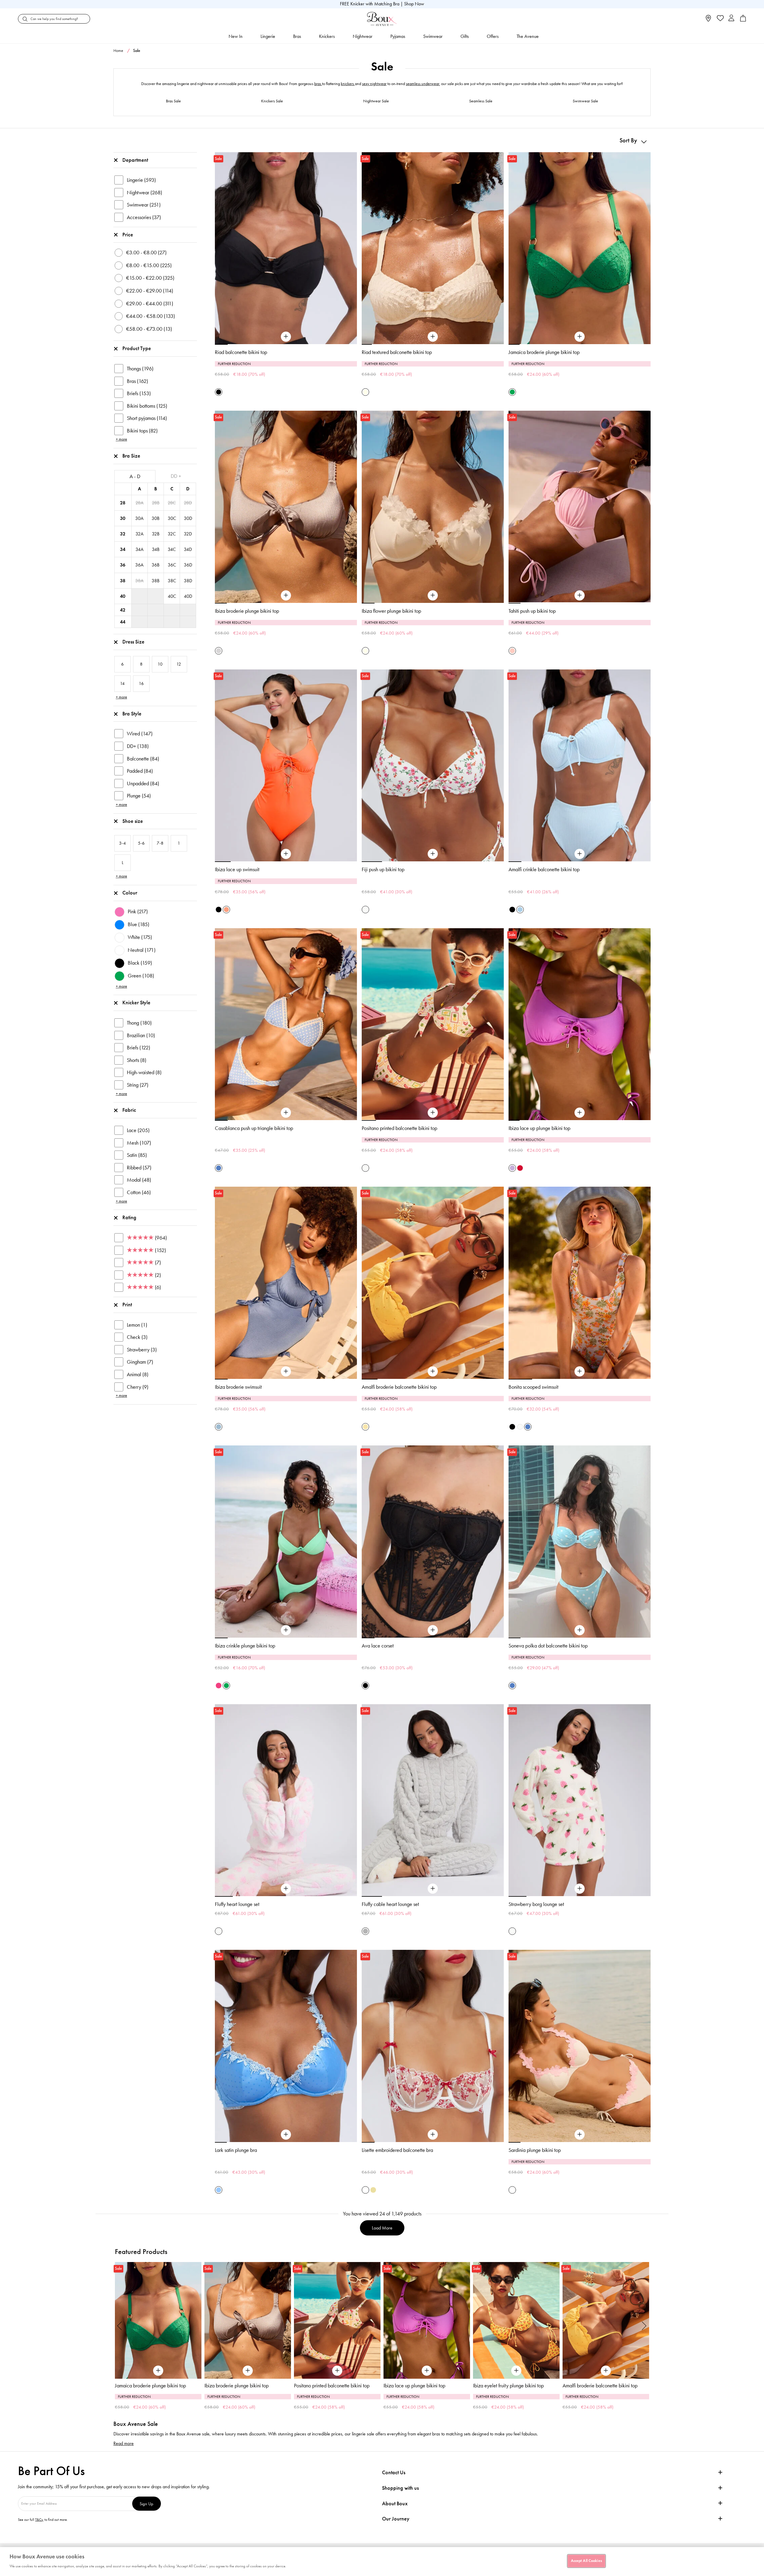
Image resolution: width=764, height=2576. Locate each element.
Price (128, 235)
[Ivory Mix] (365, 910)
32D (188, 534)
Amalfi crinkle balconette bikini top (544, 869)
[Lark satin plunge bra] (286, 2135)
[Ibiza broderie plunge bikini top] (286, 595)
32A (140, 534)
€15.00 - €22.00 (150, 278)
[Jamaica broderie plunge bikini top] (580, 337)
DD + (176, 476)
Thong (139, 1023)
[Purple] (512, 1168)
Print (127, 1305)
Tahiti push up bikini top (532, 611)
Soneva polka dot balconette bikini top (548, 1646)
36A (139, 565)
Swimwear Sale (585, 101)
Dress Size (133, 642)
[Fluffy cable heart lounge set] (433, 1889)
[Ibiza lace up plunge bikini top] (580, 1113)
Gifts (465, 36)
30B (155, 518)
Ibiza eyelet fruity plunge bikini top (329, 2386)
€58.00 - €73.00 (149, 329)
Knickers (327, 36)
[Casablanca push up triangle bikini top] (286, 1113)
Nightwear (363, 36)
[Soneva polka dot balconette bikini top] (580, 1630)
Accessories (144, 217)
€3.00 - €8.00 (146, 252)
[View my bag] (743, 20)
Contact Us (394, 2472)
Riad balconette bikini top (241, 352)
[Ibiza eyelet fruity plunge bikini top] (337, 2320)
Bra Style (132, 714)
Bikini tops (142, 431)
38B (155, 581)
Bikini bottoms (147, 406)
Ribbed (139, 1168)
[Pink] (512, 651)
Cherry (138, 1387)
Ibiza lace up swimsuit (237, 869)
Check (137, 1337)
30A (139, 518)
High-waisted (144, 1072)
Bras (297, 36)
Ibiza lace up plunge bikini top (539, 1128)
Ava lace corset (378, 1646)
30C (172, 518)
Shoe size (133, 821)
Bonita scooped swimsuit (533, 1387)
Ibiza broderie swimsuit (238, 1387)
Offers (493, 36)
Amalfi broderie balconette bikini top (399, 1387)
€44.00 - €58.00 (151, 316)
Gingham (140, 1362)
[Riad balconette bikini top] (286, 337)
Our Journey (396, 2519)
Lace (138, 1130)
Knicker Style (136, 1003)
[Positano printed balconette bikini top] (433, 1113)
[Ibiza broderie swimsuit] (286, 1371)
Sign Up (147, 2504)
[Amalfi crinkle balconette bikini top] (580, 854)
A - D (135, 476)
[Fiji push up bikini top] (433, 854)
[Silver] (219, 651)
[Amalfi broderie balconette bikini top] (433, 1371)
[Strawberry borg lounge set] (580, 1889)
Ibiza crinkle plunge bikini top (245, 1646)
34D (188, 549)
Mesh (139, 1143)
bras (318, 84)
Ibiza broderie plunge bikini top (247, 611)
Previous (120, 2326)
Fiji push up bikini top (383, 869)
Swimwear (433, 36)
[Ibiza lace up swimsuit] (286, 854)
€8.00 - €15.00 (149, 265)
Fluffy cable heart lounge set (390, 1904)
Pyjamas (398, 36)
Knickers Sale (272, 101)
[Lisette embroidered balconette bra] (433, 2135)
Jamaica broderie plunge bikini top (544, 352)
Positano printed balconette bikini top (399, 1128)
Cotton (139, 1192)
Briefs (139, 393)
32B (156, 534)
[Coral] (226, 910)
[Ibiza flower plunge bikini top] (433, 595)
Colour (130, 893)
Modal (139, 1180)
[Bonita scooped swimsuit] (580, 1371)
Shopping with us (400, 2488)
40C (172, 596)
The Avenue (528, 36)
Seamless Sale (481, 101)
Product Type (137, 348)
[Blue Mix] (219, 1168)
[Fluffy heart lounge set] (286, 1889)
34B (156, 549)
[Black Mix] (512, 1427)
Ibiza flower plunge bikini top (391, 611)
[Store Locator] (708, 20)
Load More (382, 2228)
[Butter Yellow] (373, 2190)
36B (155, 565)
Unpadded (143, 783)
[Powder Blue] (520, 910)
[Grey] (365, 1931)
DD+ (138, 746)
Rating (129, 1217)
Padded (140, 771)
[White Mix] (365, 2190)
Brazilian (141, 1035)
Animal (138, 1374)
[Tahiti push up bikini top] (580, 595)
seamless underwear (423, 84)
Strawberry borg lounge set (536, 1904)
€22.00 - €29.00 (150, 291)
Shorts (137, 1060)
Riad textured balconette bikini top (397, 352)
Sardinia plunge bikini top (535, 2150)
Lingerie (268, 36)
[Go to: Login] (731, 19)
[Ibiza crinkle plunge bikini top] (286, 1630)
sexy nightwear (374, 84)
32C (172, 534)
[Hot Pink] (219, 1686)
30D (188, 518)
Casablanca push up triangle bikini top (254, 1128)
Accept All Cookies (586, 2561)
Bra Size (131, 456)
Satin (137, 1155)
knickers (348, 84)
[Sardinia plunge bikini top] (580, 2135)
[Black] (219, 392)
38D (188, 581)
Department (135, 160)
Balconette (143, 759)
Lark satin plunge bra (236, 2150)
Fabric (129, 1110)
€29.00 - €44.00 (150, 304)
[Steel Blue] (219, 1427)
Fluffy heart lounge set (237, 1904)
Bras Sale (173, 101)
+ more (121, 439)
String (138, 1085)
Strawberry (142, 1350)
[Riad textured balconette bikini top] (433, 337)
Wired (140, 734)
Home (118, 51)
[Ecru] (365, 392)
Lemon (137, 1325)
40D (188, 596)
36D (188, 565)
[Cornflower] (219, 2190)
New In (236, 36)
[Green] (512, 392)
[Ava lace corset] (433, 1630)
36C (172, 565)
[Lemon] (365, 1427)
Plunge (139, 796)
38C (172, 581)
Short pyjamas (147, 418)
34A (140, 549)
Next (644, 2326)
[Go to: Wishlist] (720, 19)
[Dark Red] (520, 1168)
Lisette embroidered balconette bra (397, 2150)
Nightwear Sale (376, 101)
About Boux (395, 2504)
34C (172, 549)
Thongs (140, 369)
